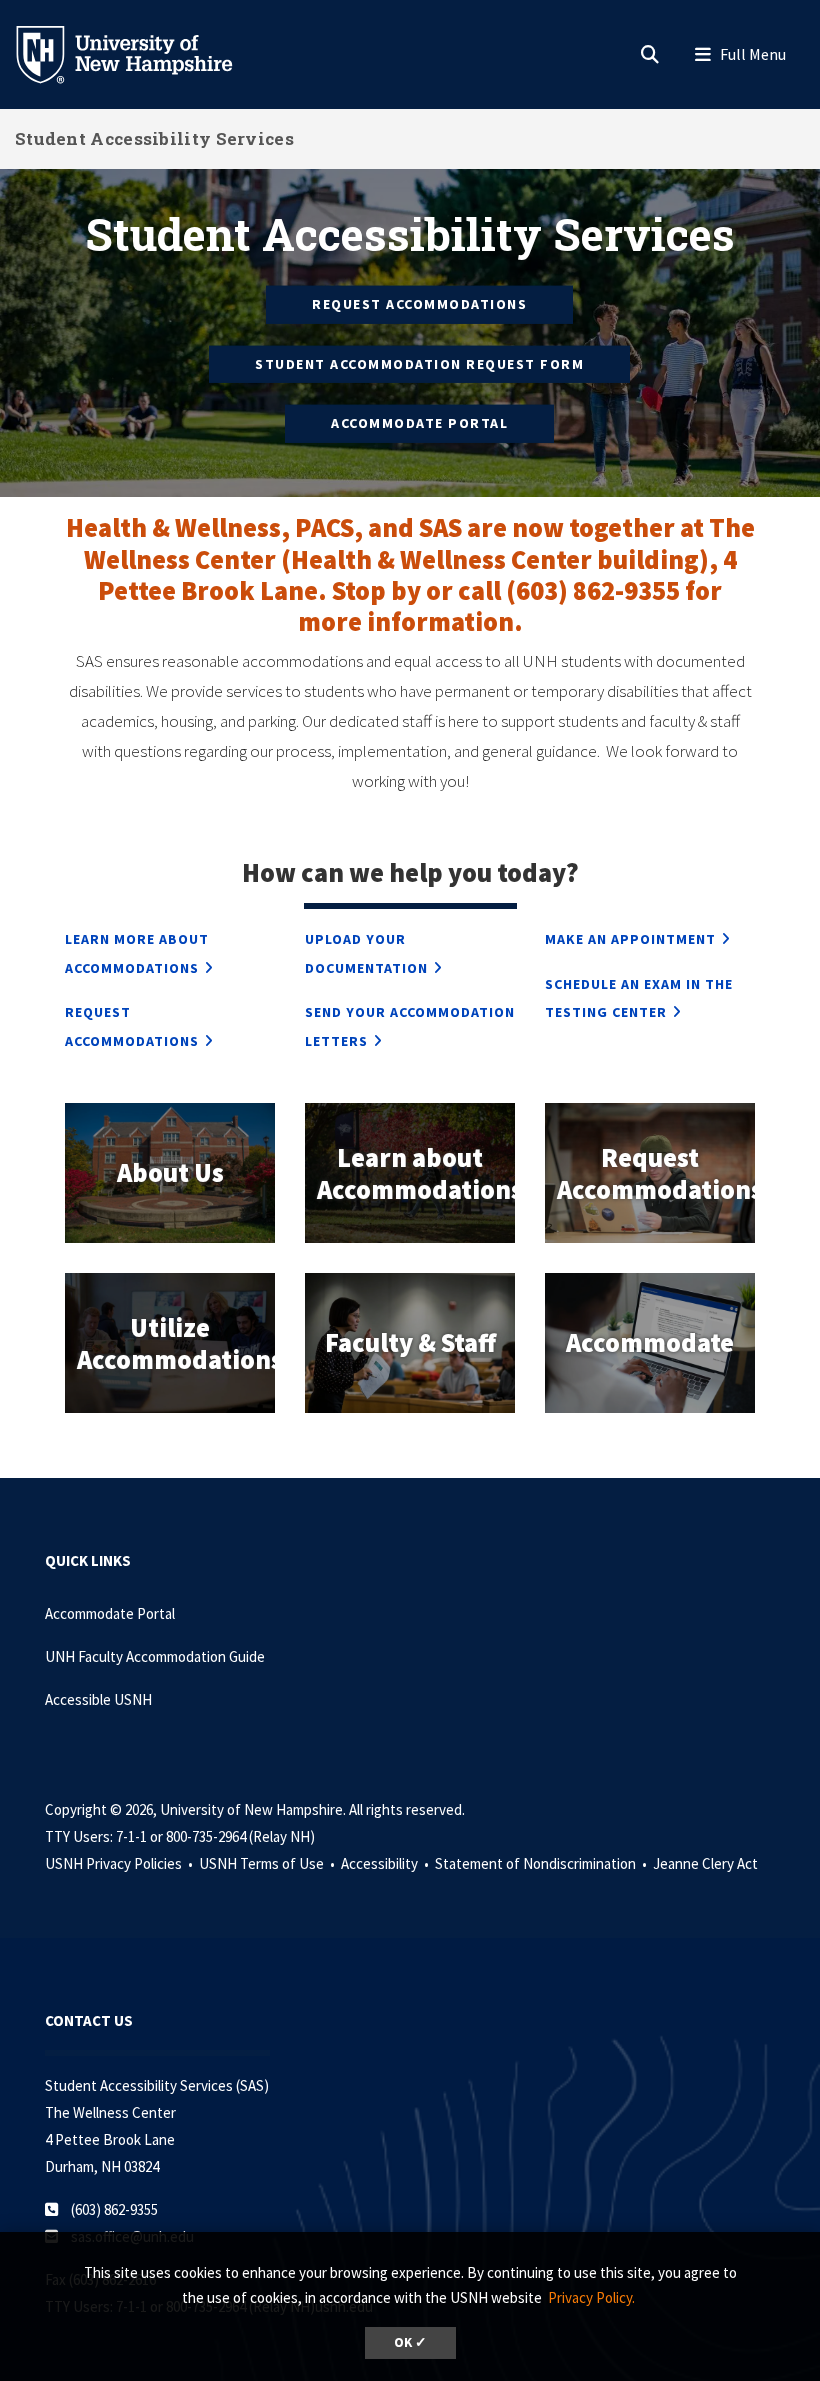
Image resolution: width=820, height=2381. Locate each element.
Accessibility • (386, 1863)
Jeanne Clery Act (705, 1863)
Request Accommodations (419, 304)
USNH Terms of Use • (268, 1863)
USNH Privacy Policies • (120, 1863)
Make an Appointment (630, 939)
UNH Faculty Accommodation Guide (155, 1656)
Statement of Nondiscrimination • (542, 1863)
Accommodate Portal (419, 423)
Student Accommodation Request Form (419, 363)
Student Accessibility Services (154, 138)
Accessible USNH (98, 1699)
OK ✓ (410, 2342)
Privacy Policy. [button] (591, 2297)
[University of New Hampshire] (140, 53)
